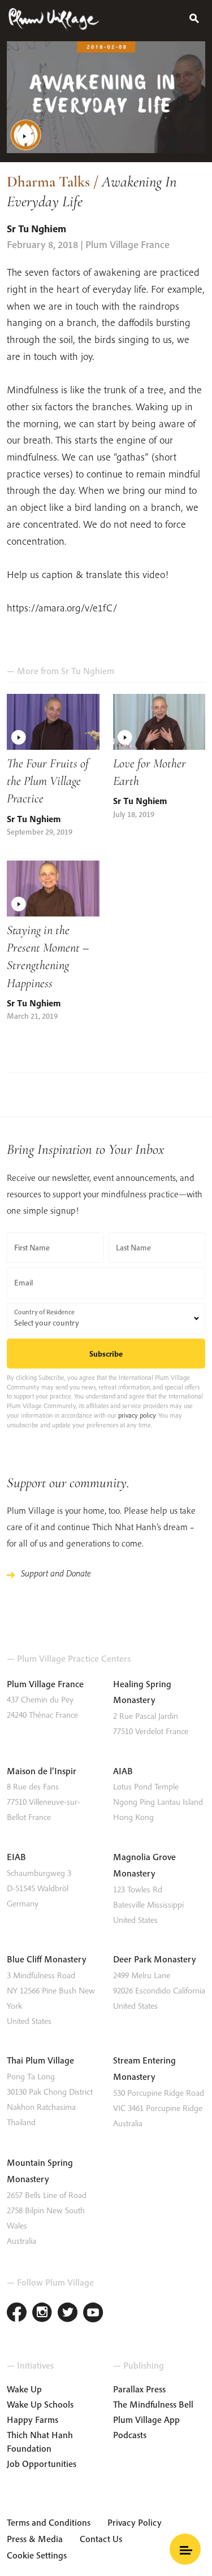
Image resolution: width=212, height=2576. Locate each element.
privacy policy (137, 1415)
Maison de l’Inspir (42, 1771)
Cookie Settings (37, 2555)
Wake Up (24, 2389)
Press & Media (35, 2539)
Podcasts (130, 2435)
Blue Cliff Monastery (47, 1959)
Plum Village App (146, 2419)
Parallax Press (139, 2389)
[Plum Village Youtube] (93, 2314)
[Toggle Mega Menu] (185, 2549)
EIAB (16, 1857)
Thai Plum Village (40, 2060)
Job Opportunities (42, 2464)
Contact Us (101, 2539)
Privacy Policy (135, 2522)
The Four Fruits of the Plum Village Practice (48, 781)
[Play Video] (106, 97)
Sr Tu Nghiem (36, 229)
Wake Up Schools (40, 2404)
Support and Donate (56, 1573)
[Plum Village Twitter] (68, 2314)
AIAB (123, 1771)
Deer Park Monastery (155, 1959)
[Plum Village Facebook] (17, 2314)
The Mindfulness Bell (153, 2404)
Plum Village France (45, 1684)
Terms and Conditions (49, 2522)
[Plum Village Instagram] (42, 2314)
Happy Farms (33, 2419)
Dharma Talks (48, 182)
